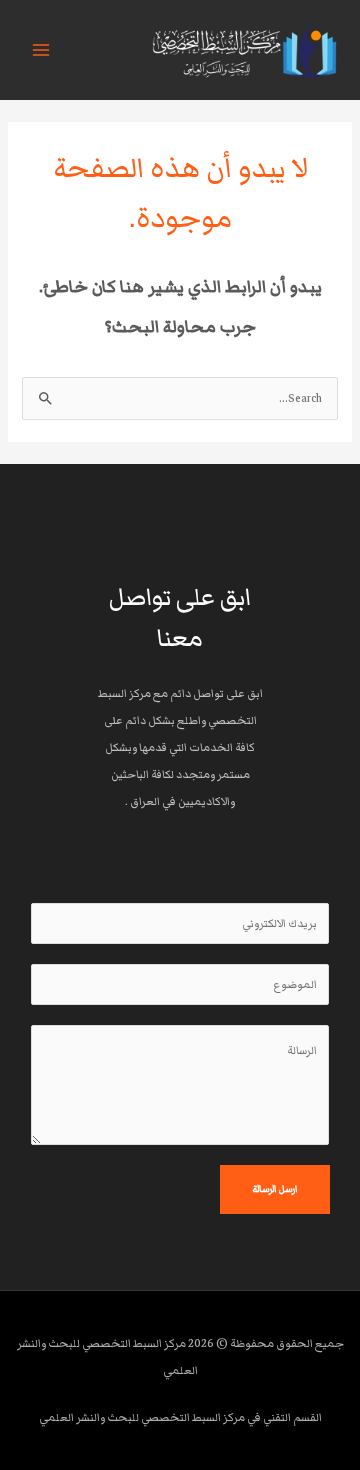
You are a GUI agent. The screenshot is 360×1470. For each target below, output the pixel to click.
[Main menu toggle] (41, 50)
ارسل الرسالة (275, 1189)
